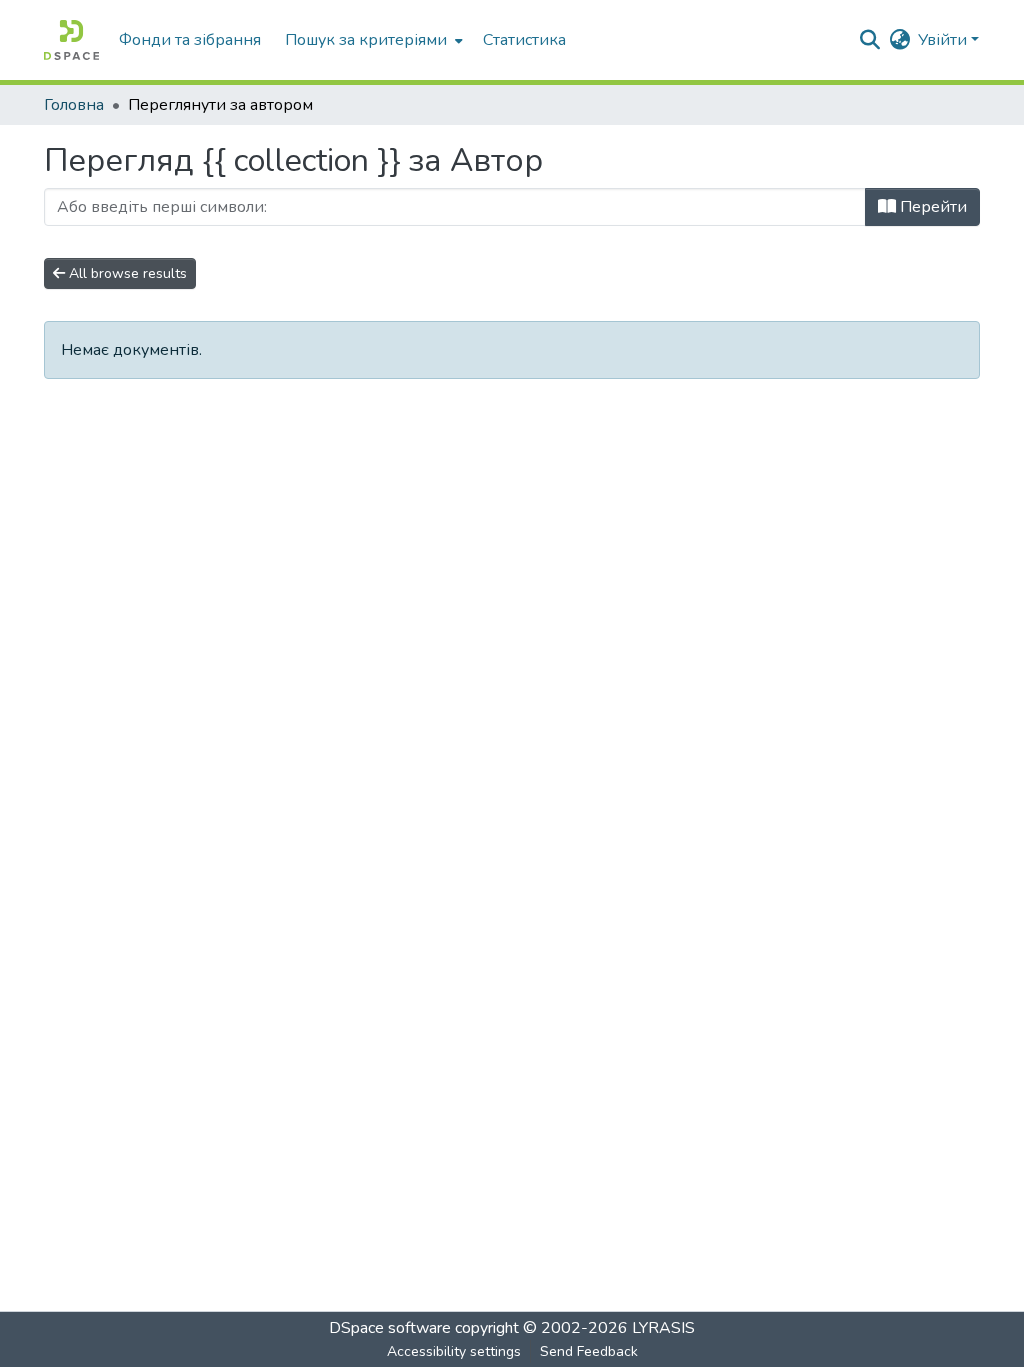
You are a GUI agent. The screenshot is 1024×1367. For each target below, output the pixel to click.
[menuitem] (372, 40)
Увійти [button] (944, 40)
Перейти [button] (931, 207)
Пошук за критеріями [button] (366, 40)
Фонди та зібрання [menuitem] (190, 40)
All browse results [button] (126, 273)
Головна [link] (74, 105)
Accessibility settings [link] (454, 1351)
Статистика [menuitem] (524, 40)
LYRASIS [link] (663, 1328)
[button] (71, 40)
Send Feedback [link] (589, 1351)
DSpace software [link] (390, 1328)
